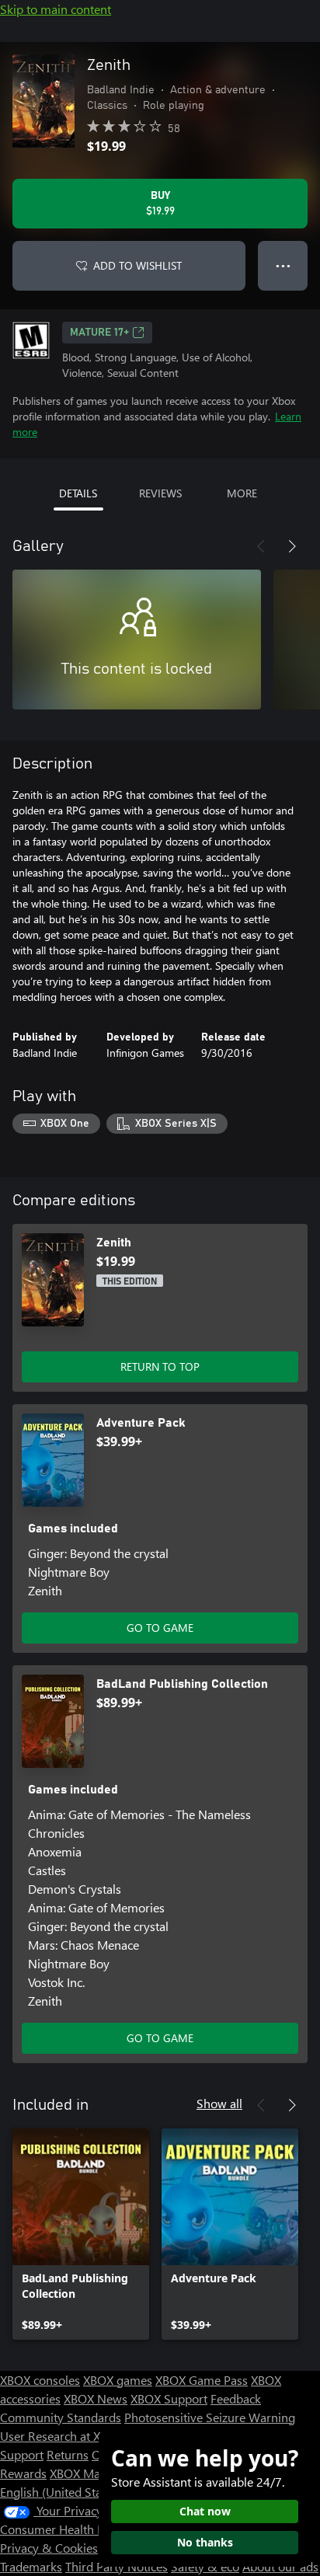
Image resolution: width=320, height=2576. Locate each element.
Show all (219, 2103)
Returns (68, 2454)
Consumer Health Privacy (68, 2529)
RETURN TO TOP (160, 1366)
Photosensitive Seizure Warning (210, 2417)
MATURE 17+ (99, 333)
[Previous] (261, 546)
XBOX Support (169, 2398)
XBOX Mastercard (97, 2473)
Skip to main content (56, 9)
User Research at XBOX (63, 2436)
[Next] (292, 546)
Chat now (205, 2511)
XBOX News (96, 2398)
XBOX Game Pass (202, 2380)
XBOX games (118, 2380)
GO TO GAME (160, 1628)
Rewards (23, 2473)
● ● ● (283, 265)
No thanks (205, 2542)
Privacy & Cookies (49, 2548)
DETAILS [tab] (78, 493)
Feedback (236, 2398)
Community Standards (61, 2417)
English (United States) (61, 2492)
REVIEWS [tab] (160, 493)
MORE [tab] (242, 493)
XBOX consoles (40, 2380)
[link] (81, 2234)
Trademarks (31, 2566)
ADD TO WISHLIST (137, 265)
